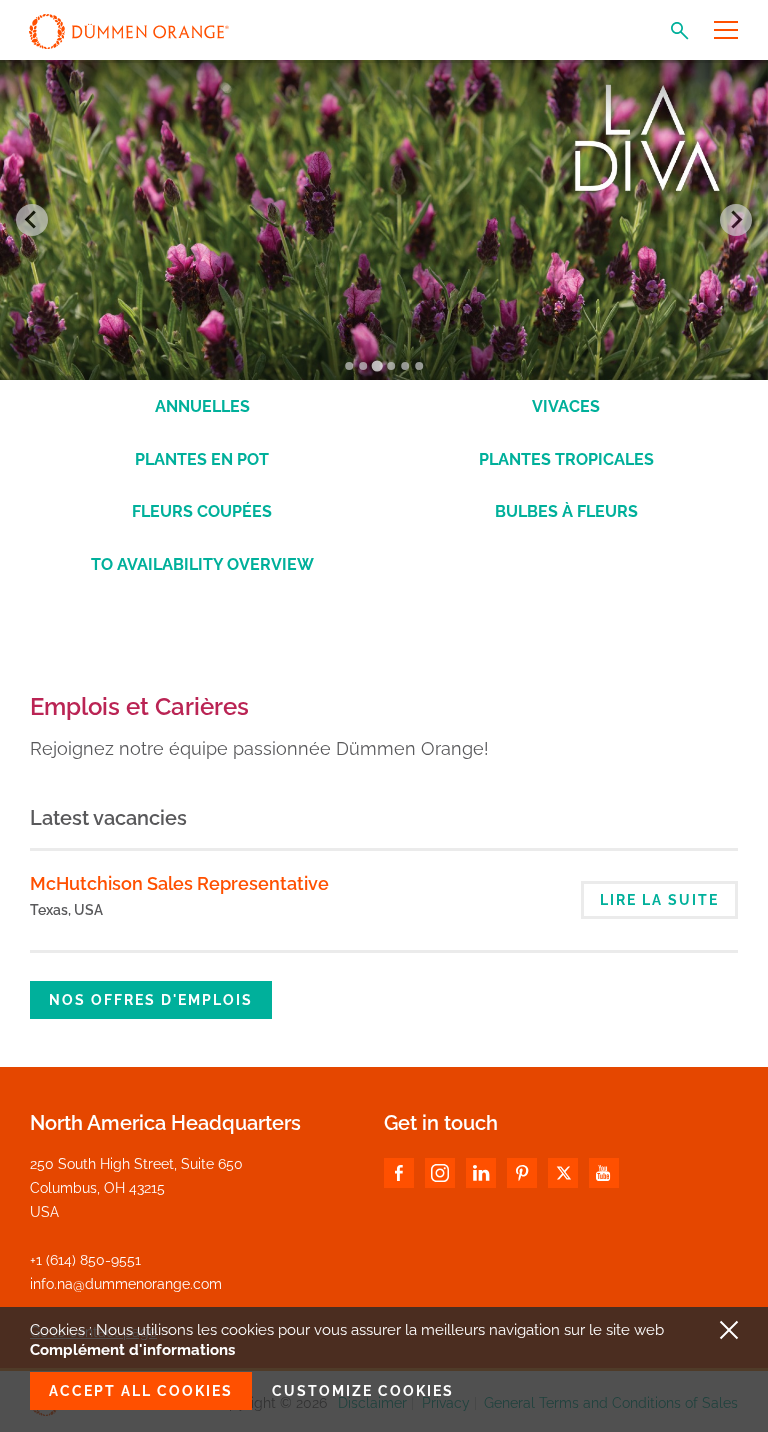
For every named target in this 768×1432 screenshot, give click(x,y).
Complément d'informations (132, 1350)
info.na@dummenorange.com (126, 1284)
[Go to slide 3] (376, 365)
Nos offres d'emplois (151, 1000)
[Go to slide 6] (419, 366)
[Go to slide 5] (405, 366)
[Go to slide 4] (391, 366)
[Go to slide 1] (349, 366)
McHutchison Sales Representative (179, 883)
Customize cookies (363, 1391)
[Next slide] (736, 220)
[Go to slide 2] (363, 366)
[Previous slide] (32, 220)
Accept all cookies (141, 1391)
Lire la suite (659, 900)
